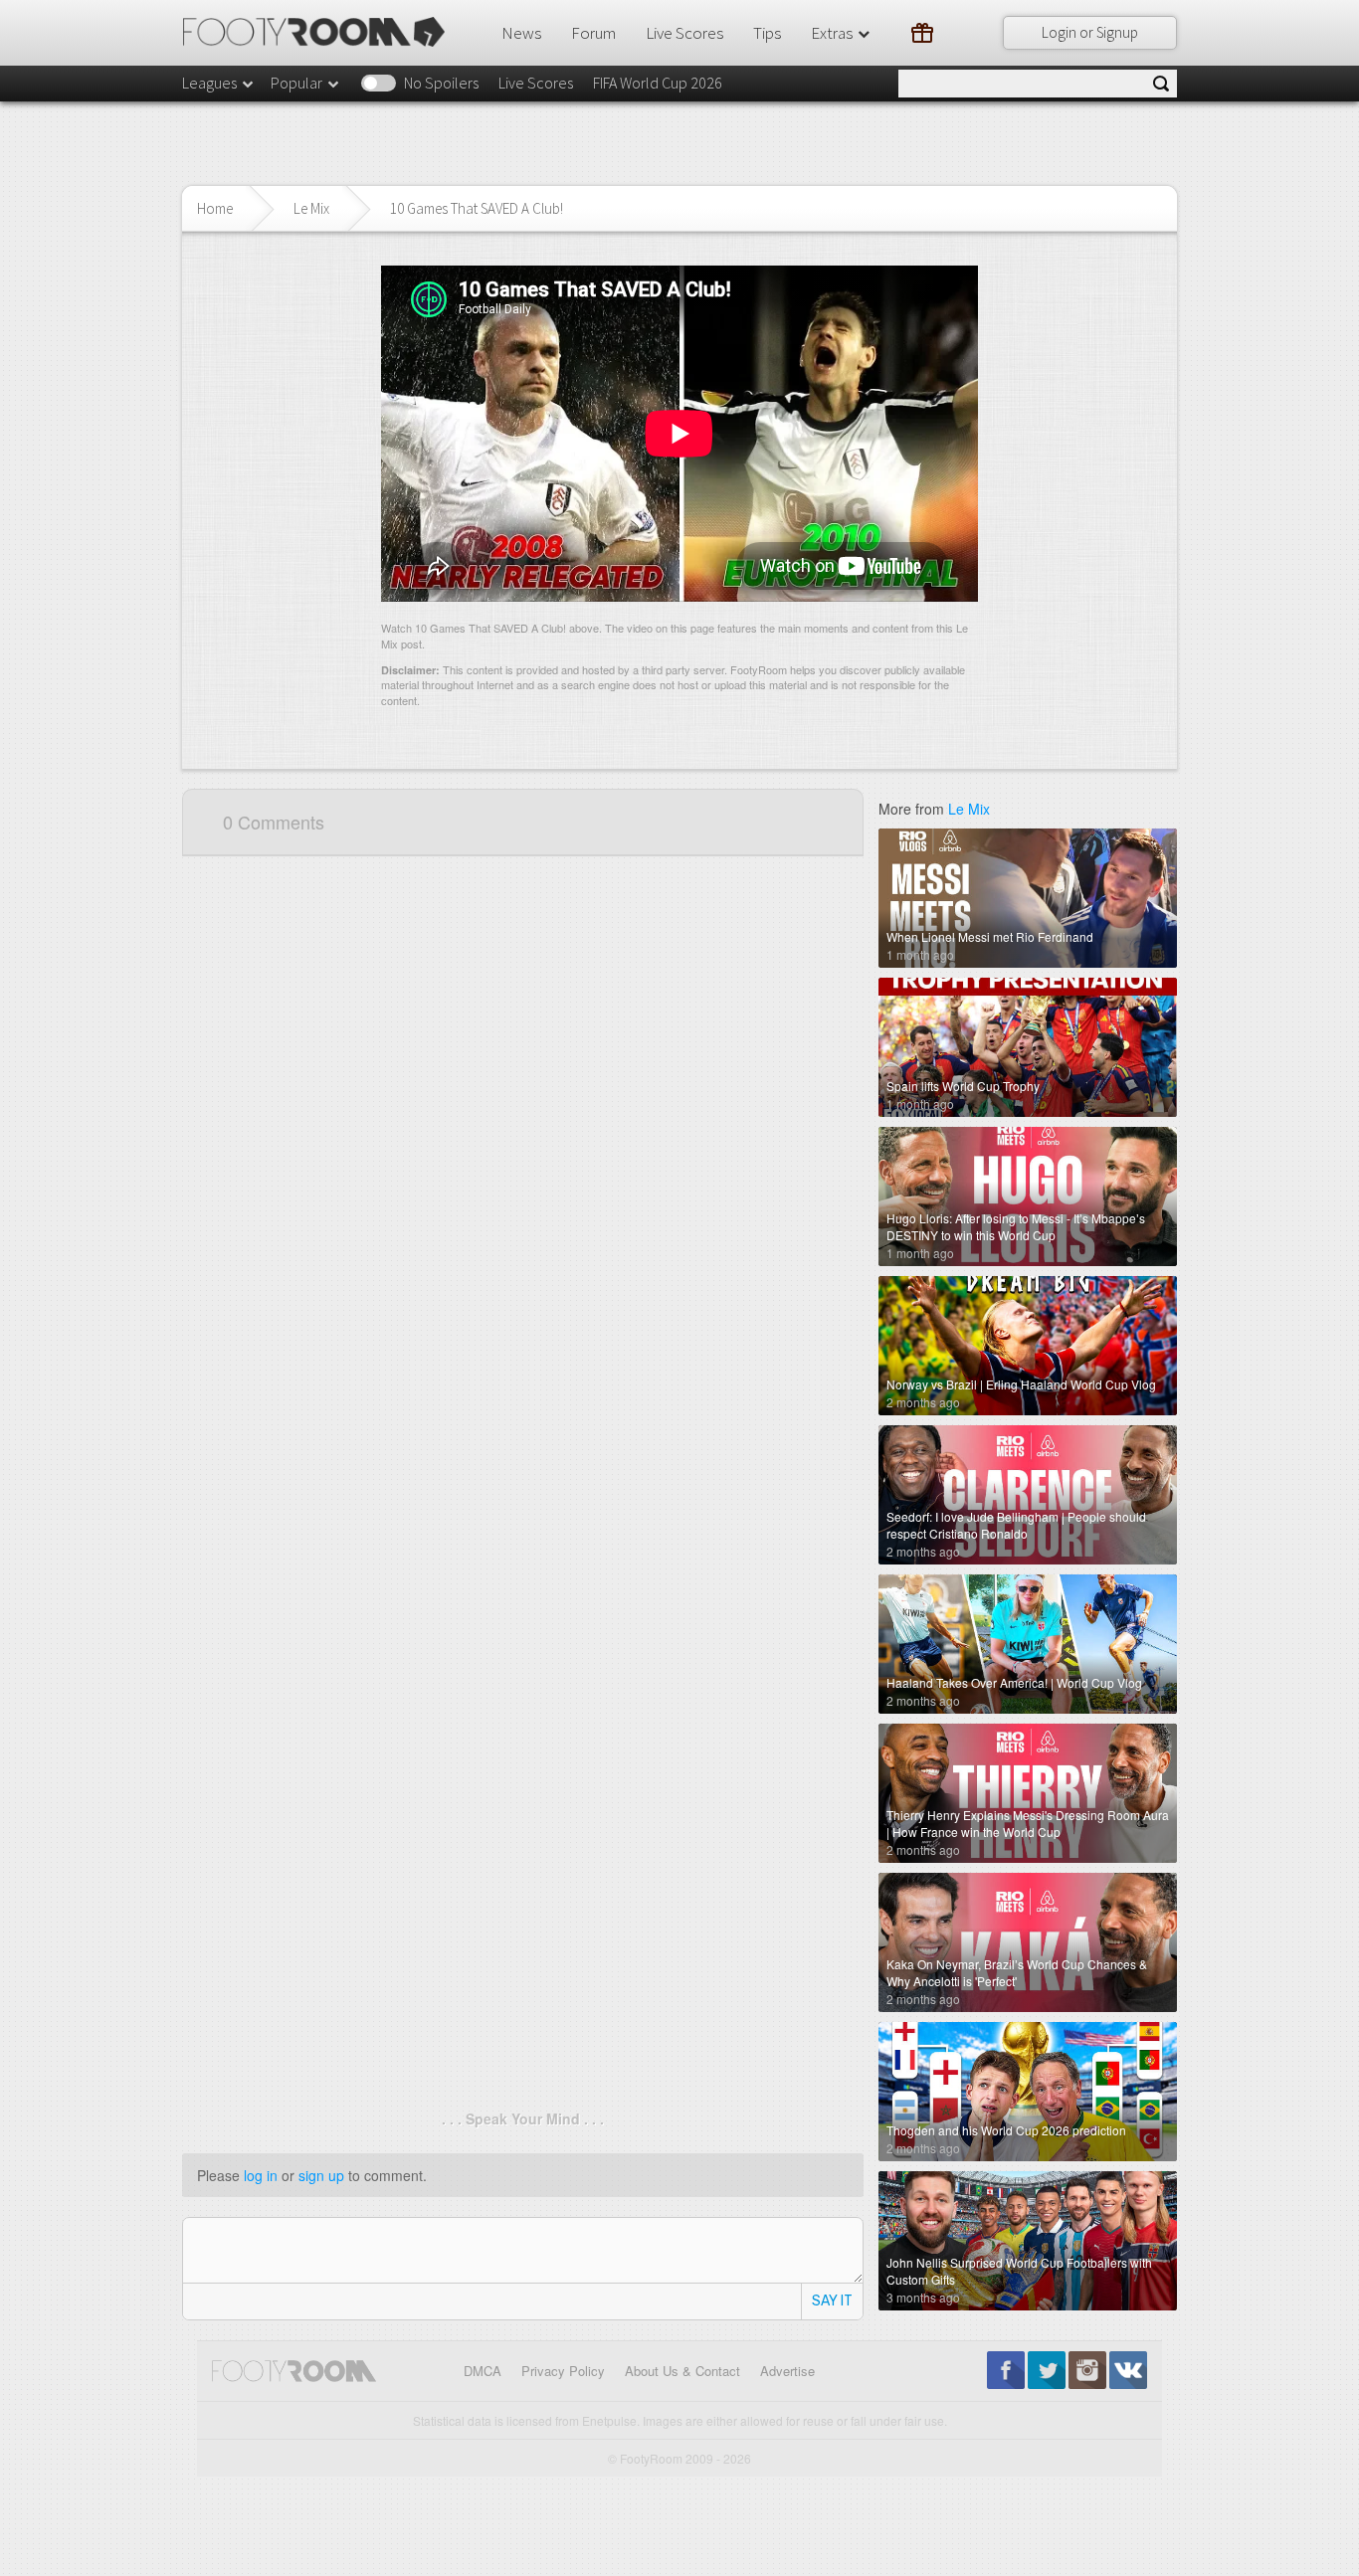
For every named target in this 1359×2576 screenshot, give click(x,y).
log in (261, 2175)
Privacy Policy (563, 2371)
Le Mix (311, 208)
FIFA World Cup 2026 (658, 83)
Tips (767, 33)
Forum (593, 33)
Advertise (787, 2371)
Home (215, 208)
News (521, 33)
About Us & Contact (682, 2371)
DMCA (483, 2371)
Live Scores (684, 33)
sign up (321, 2175)
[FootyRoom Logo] (321, 32)
